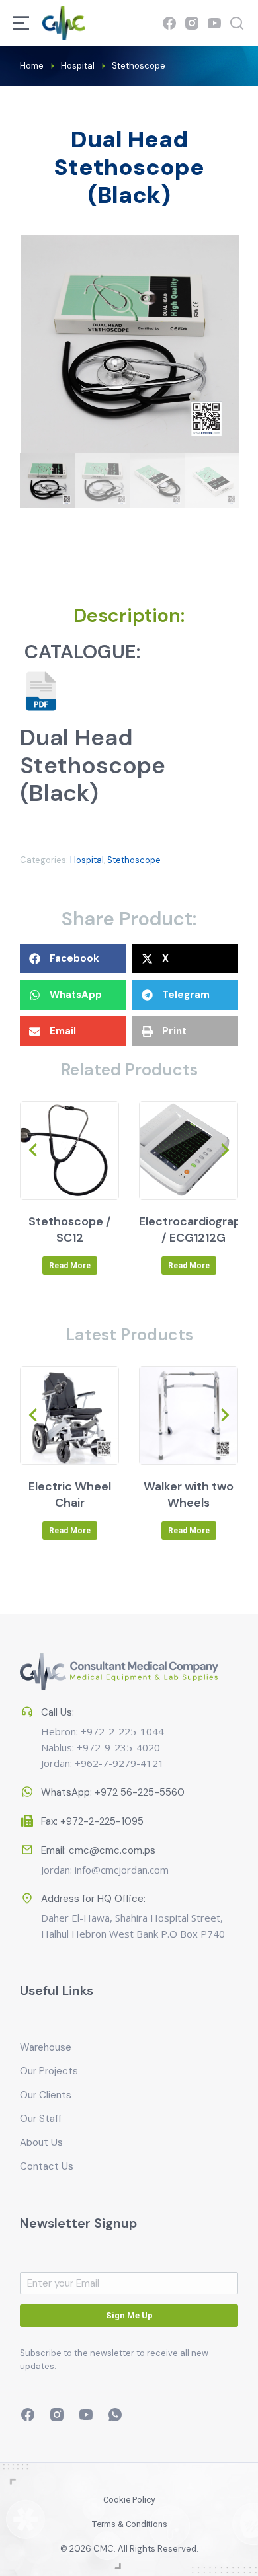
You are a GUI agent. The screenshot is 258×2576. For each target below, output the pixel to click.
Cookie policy (129, 2500)
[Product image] (69, 1151)
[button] (73, 959)
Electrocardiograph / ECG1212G (193, 1230)
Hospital (87, 860)
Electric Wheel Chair (70, 1495)
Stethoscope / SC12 (70, 1230)
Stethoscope (134, 860)
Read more (70, 1266)
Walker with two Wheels (189, 1495)
